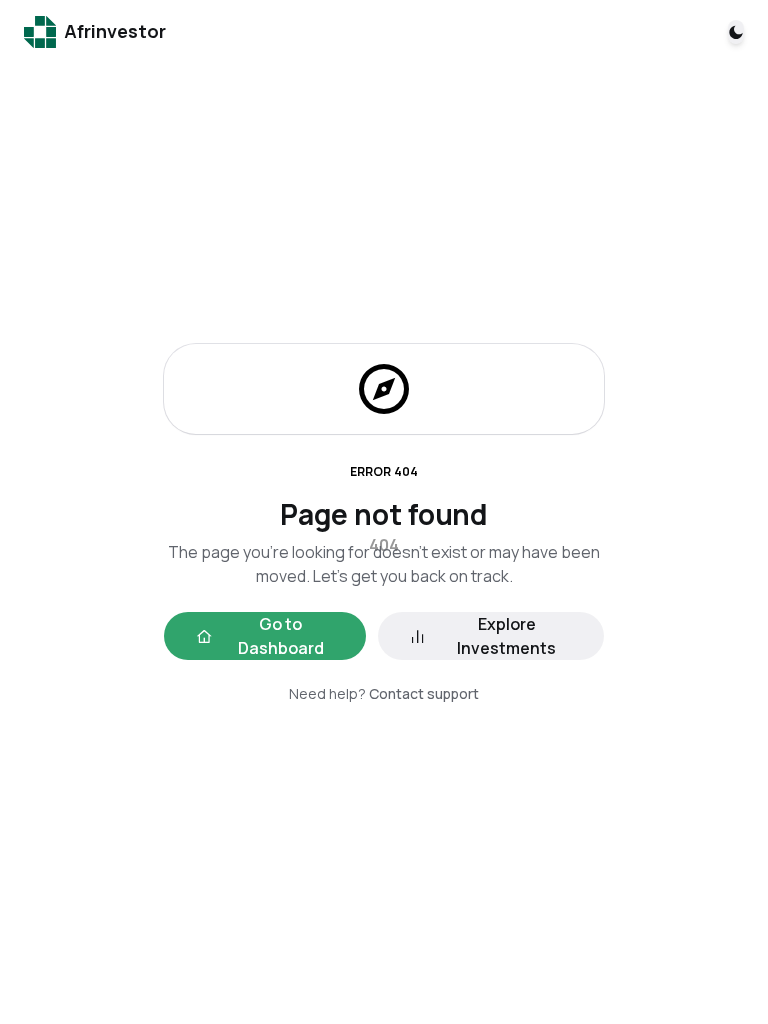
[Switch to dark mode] (736, 32)
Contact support (424, 693)
